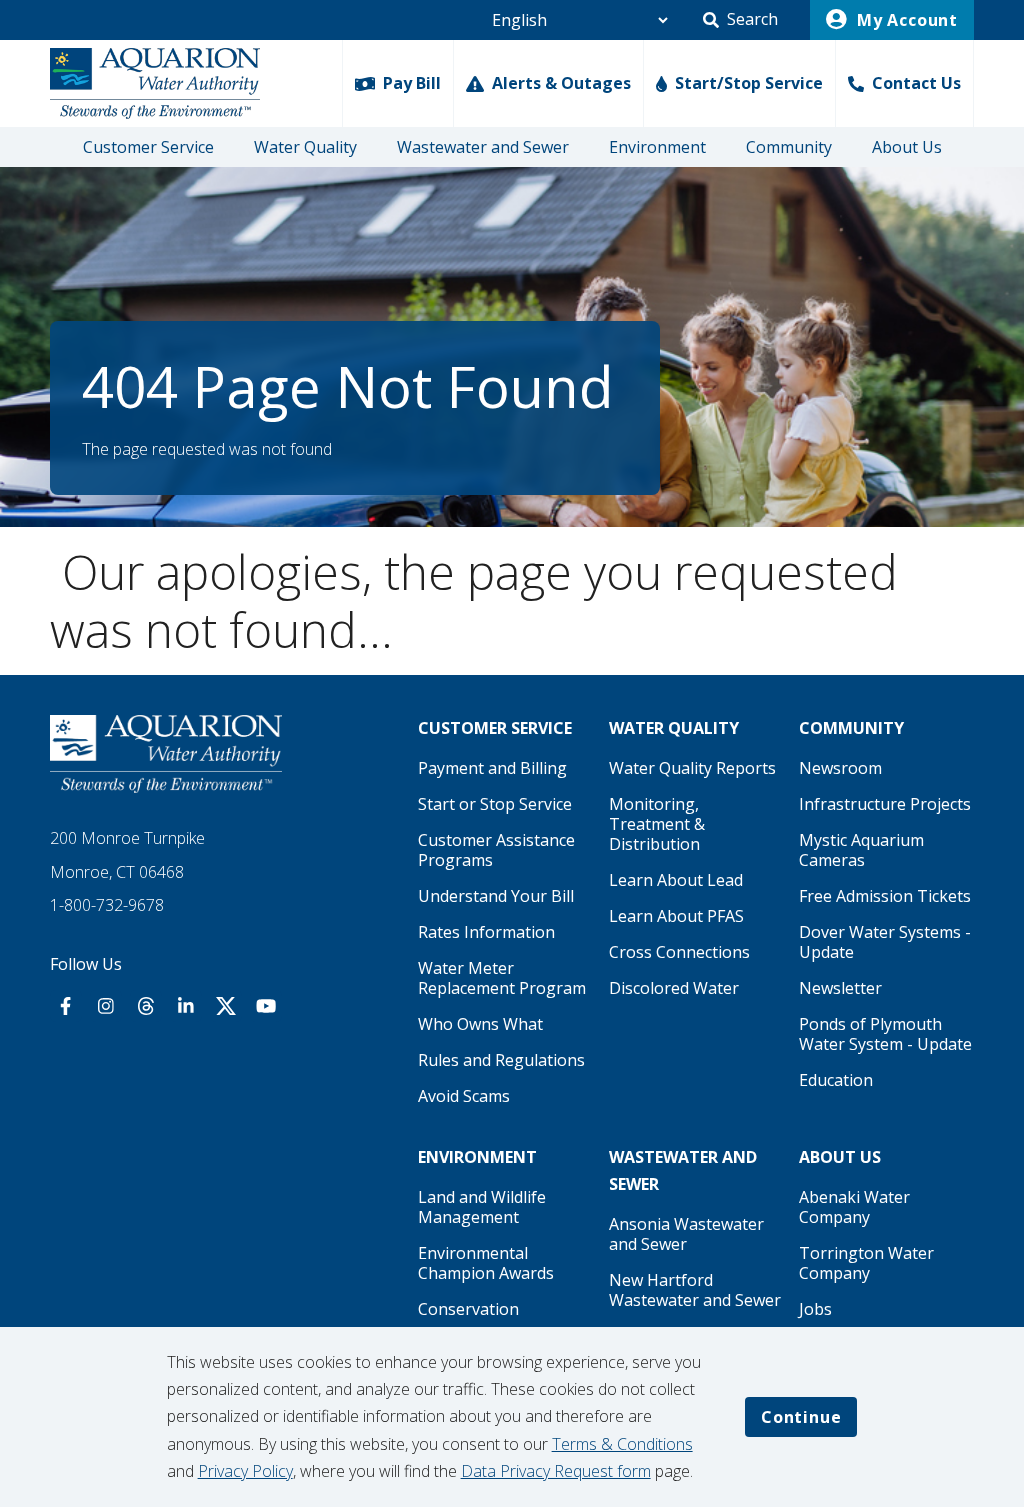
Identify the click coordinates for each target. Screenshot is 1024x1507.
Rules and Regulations (501, 1060)
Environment (657, 147)
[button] (740, 20)
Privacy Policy (245, 1471)
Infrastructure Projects (885, 804)
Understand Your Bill (496, 896)
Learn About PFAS (676, 916)
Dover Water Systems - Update (885, 942)
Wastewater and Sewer (483, 147)
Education (836, 1080)
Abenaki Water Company (854, 1207)
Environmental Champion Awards (486, 1263)
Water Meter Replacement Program (502, 978)
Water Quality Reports (692, 768)
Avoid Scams (464, 1096)
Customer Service (148, 147)
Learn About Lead (676, 880)
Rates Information (486, 932)
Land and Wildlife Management (482, 1207)
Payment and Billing (492, 768)
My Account (905, 20)
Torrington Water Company (866, 1263)
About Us (907, 147)
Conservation (468, 1309)
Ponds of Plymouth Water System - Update (885, 1034)
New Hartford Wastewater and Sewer (695, 1290)
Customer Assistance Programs (496, 850)
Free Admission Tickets (885, 896)
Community (789, 147)
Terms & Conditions (622, 1444)
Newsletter (840, 988)
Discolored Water (674, 988)
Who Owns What (480, 1024)
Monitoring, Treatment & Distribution (657, 824)
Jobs (815, 1309)
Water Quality (305, 147)
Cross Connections (679, 952)
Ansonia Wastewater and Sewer (686, 1234)
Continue (801, 1417)
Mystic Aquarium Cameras (861, 850)
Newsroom (840, 768)
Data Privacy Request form (556, 1471)
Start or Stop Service (495, 804)
